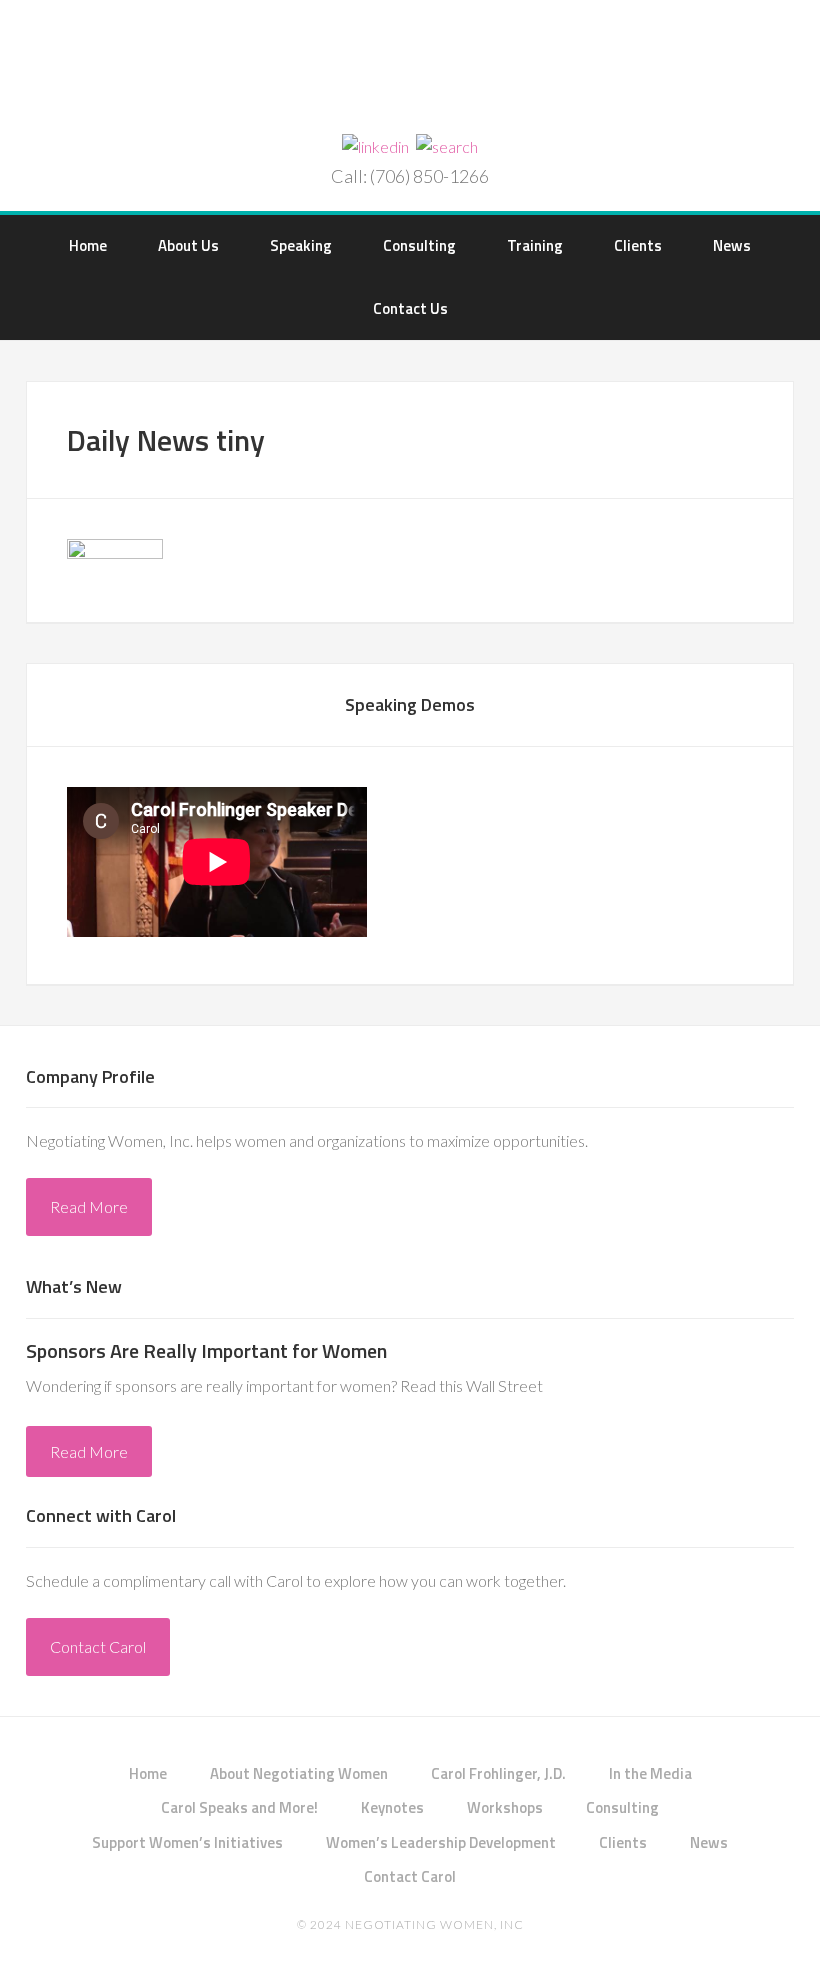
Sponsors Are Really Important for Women (206, 1350)
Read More (89, 1206)
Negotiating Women (410, 69)
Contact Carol (98, 1646)
